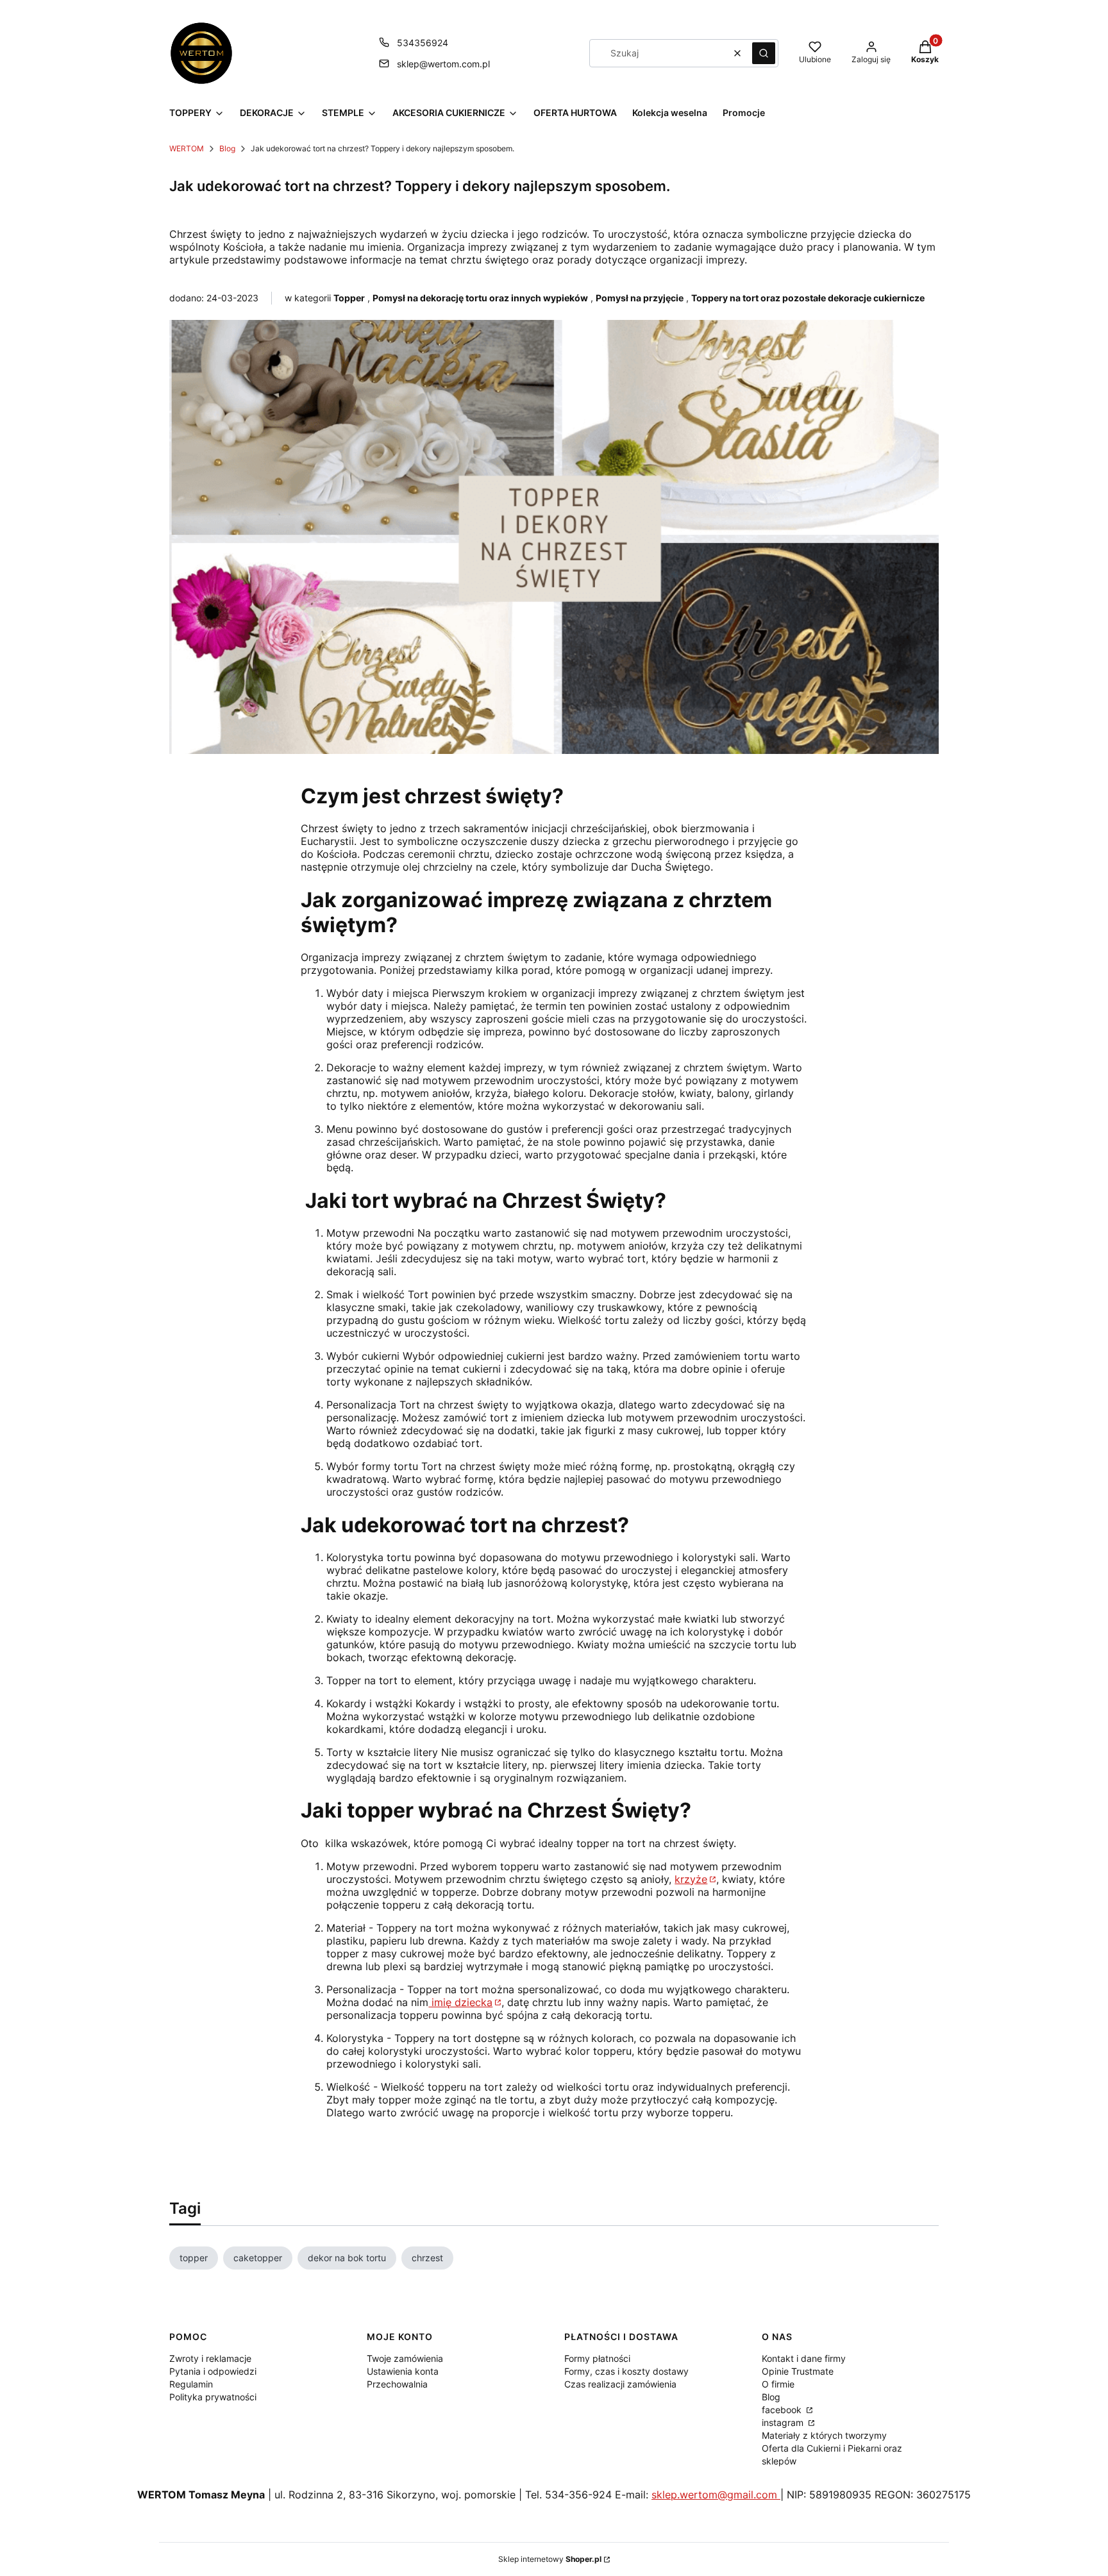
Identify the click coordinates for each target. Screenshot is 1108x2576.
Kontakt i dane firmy (804, 2358)
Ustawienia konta (403, 2371)
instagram (784, 2422)
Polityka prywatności (213, 2397)
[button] (764, 53)
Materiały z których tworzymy (824, 2435)
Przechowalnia (397, 2384)
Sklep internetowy (550, 2559)
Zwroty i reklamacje (210, 2358)
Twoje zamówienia (405, 2358)
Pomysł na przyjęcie (640, 298)
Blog (227, 148)
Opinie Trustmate (798, 2371)
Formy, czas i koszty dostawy (626, 2371)
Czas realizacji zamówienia (620, 2384)
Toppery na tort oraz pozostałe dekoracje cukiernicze (808, 298)
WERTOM (187, 148)
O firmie (778, 2384)
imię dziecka (460, 2002)
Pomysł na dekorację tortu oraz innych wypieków (480, 298)
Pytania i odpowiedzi (213, 2371)
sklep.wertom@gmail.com (716, 2495)
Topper (349, 298)
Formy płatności (597, 2358)
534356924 (423, 43)
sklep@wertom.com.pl (443, 64)
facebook (783, 2410)
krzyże (691, 1879)
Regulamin (191, 2384)
